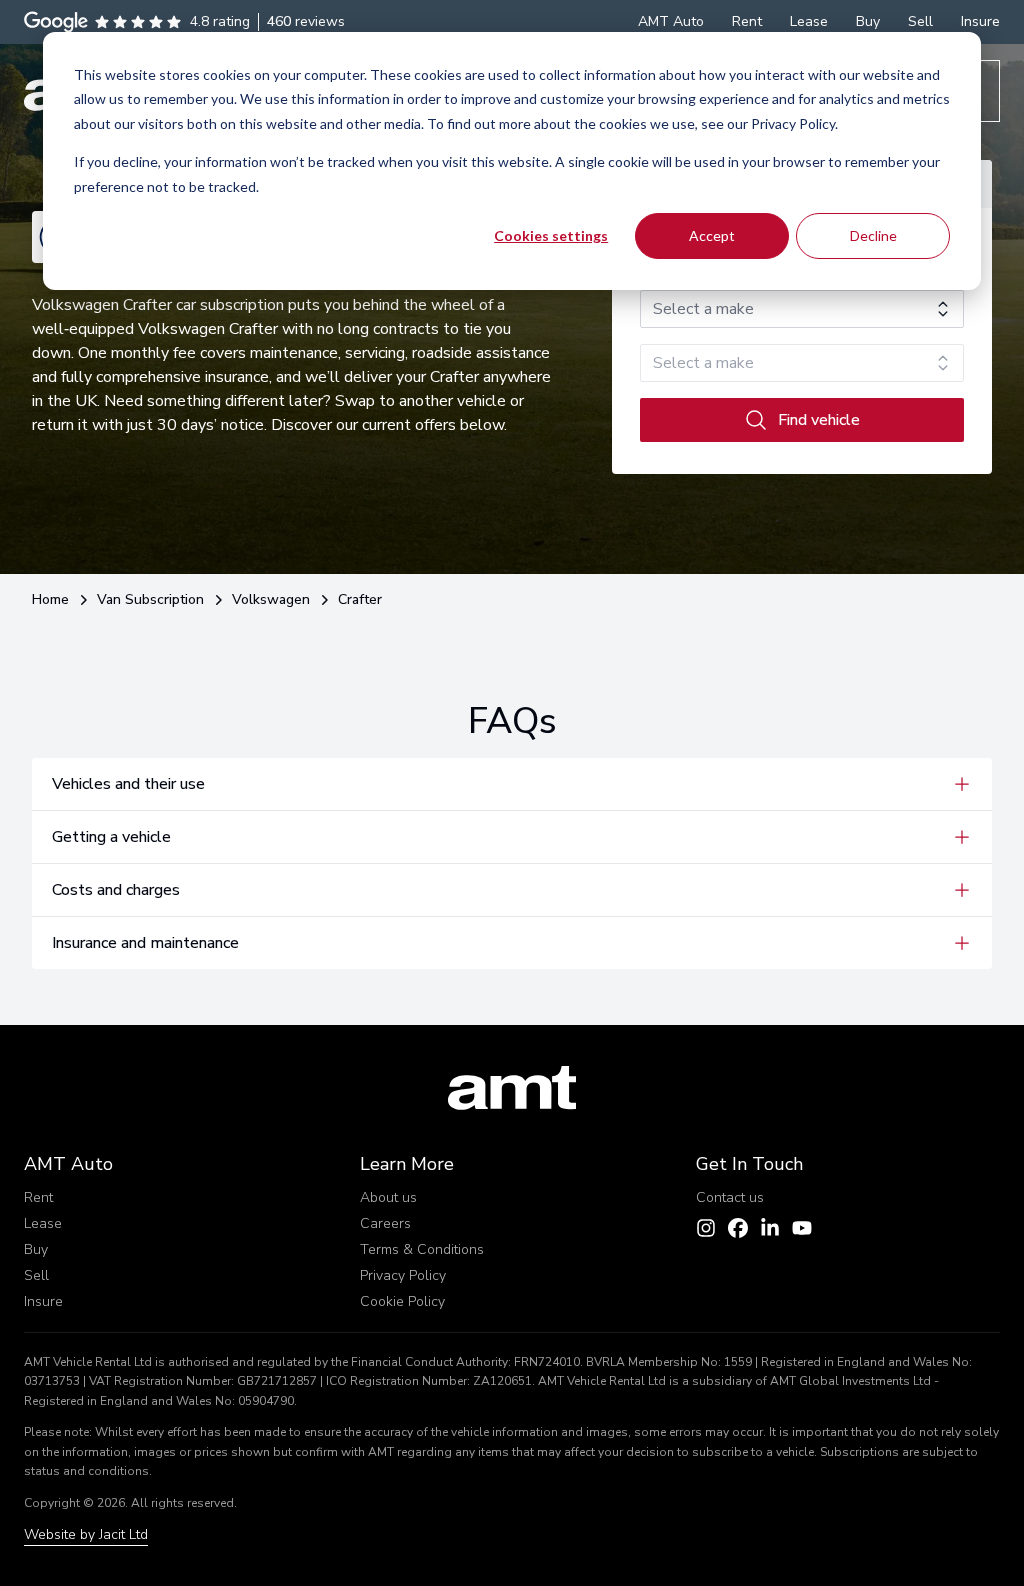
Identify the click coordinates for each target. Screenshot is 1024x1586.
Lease (43, 1223)
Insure (43, 1301)
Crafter (360, 599)
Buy (36, 1249)
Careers (385, 1223)
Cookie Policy (402, 1301)
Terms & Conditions (422, 1249)
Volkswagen (271, 599)
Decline (873, 235)
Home (50, 599)
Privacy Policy (403, 1275)
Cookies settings (551, 235)
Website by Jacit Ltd (86, 1534)
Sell (36, 1275)
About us (388, 1197)
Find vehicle (819, 420)
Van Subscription (150, 599)
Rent (38, 1197)
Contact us (730, 1197)
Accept (712, 235)
